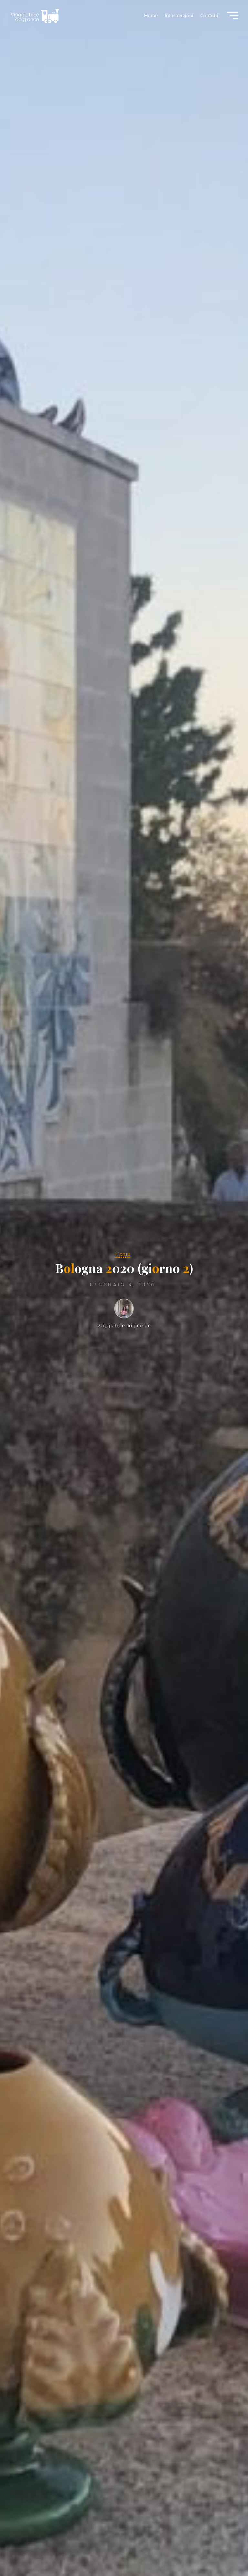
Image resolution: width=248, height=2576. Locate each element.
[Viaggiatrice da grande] (35, 15)
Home (123, 1254)
